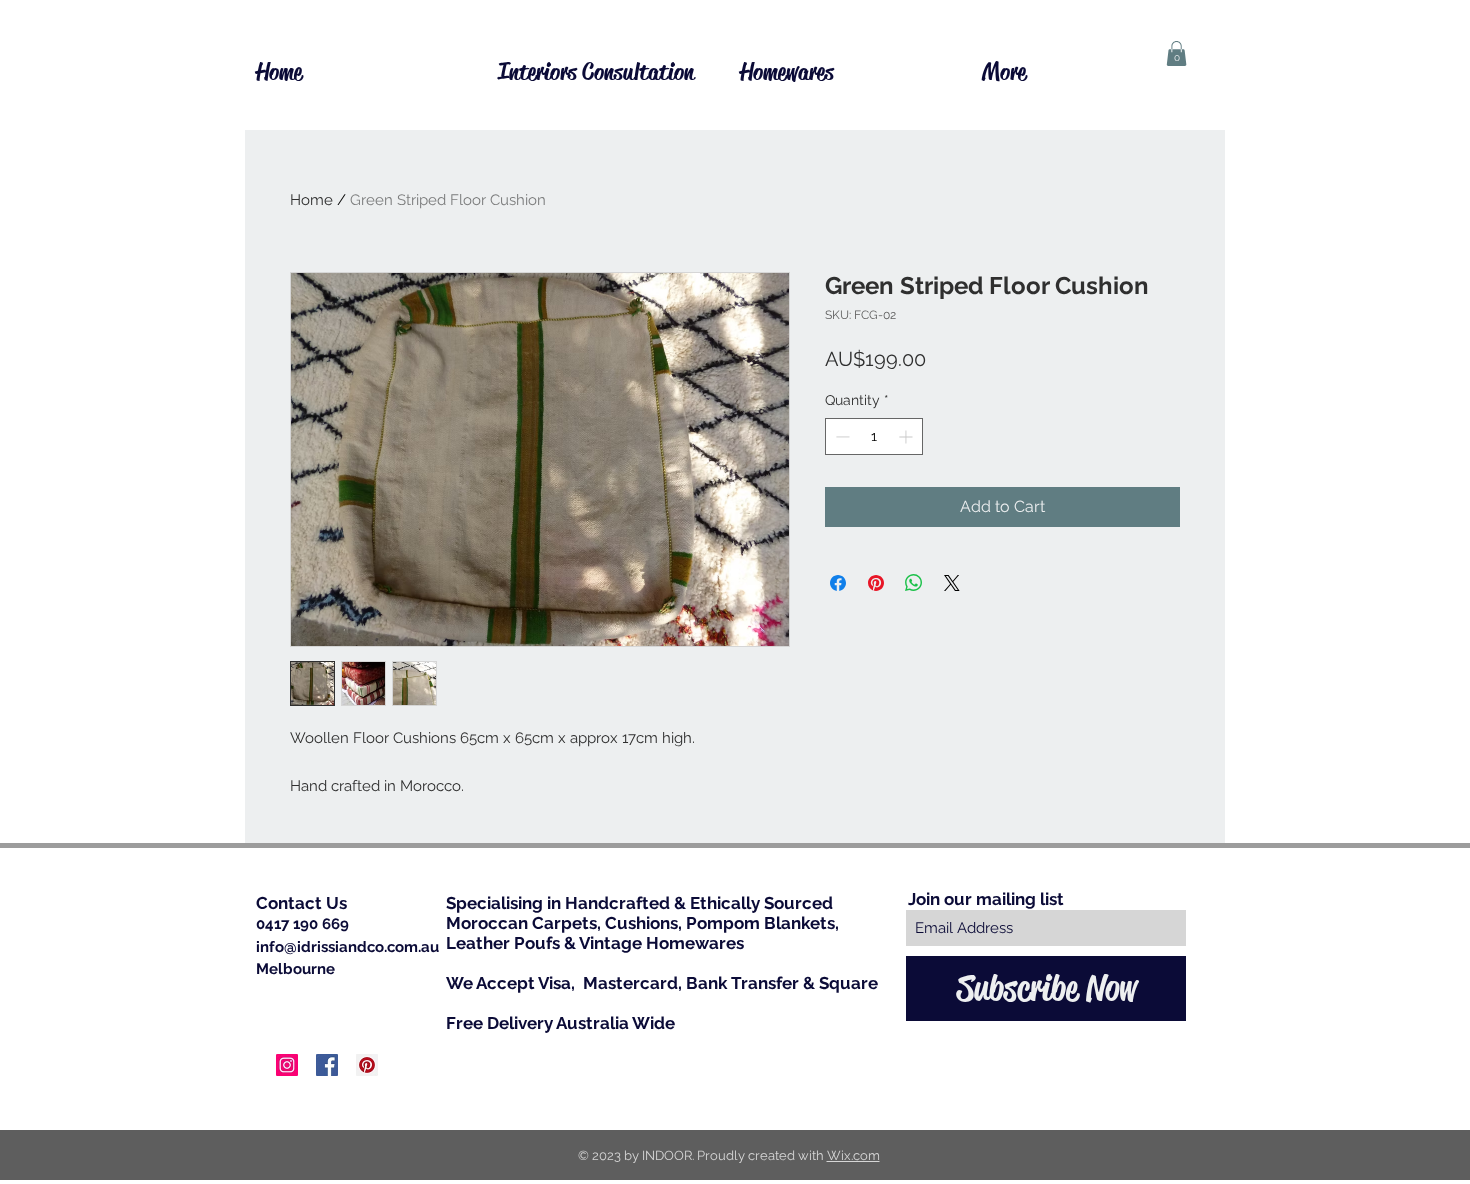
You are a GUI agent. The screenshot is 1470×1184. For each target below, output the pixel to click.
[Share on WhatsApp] (914, 583)
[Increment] (907, 436)
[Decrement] (840, 436)
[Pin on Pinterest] (876, 583)
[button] (1176, 53)
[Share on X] (952, 583)
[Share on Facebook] (838, 583)
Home (311, 200)
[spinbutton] (874, 436)
